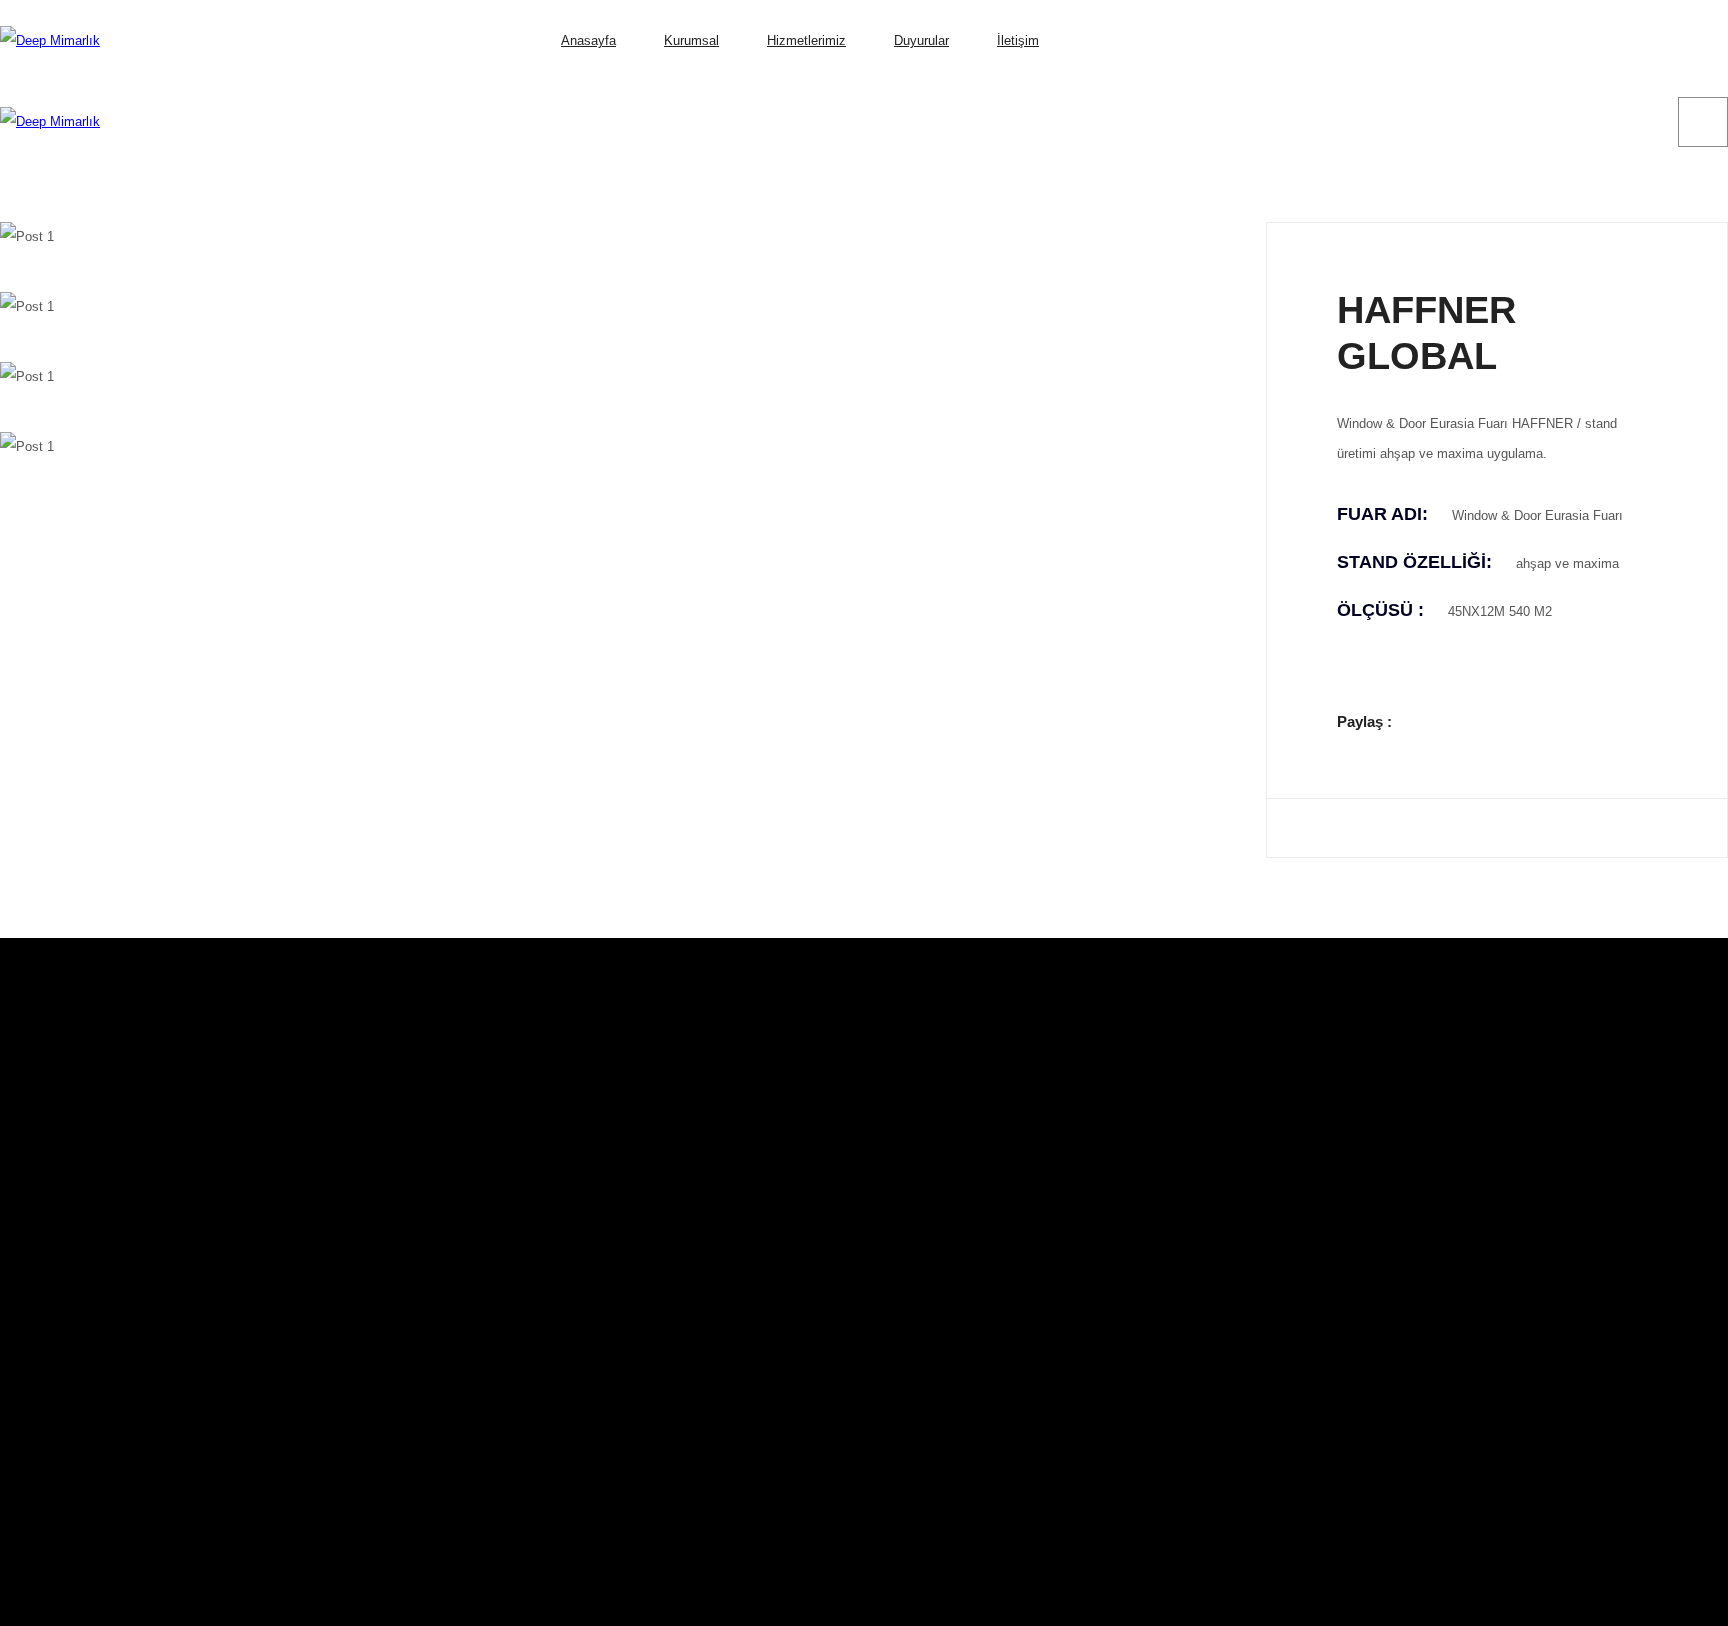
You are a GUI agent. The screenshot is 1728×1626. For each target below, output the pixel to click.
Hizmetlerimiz (806, 40)
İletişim (1018, 40)
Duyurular (921, 40)
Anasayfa (588, 40)
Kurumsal (691, 40)
